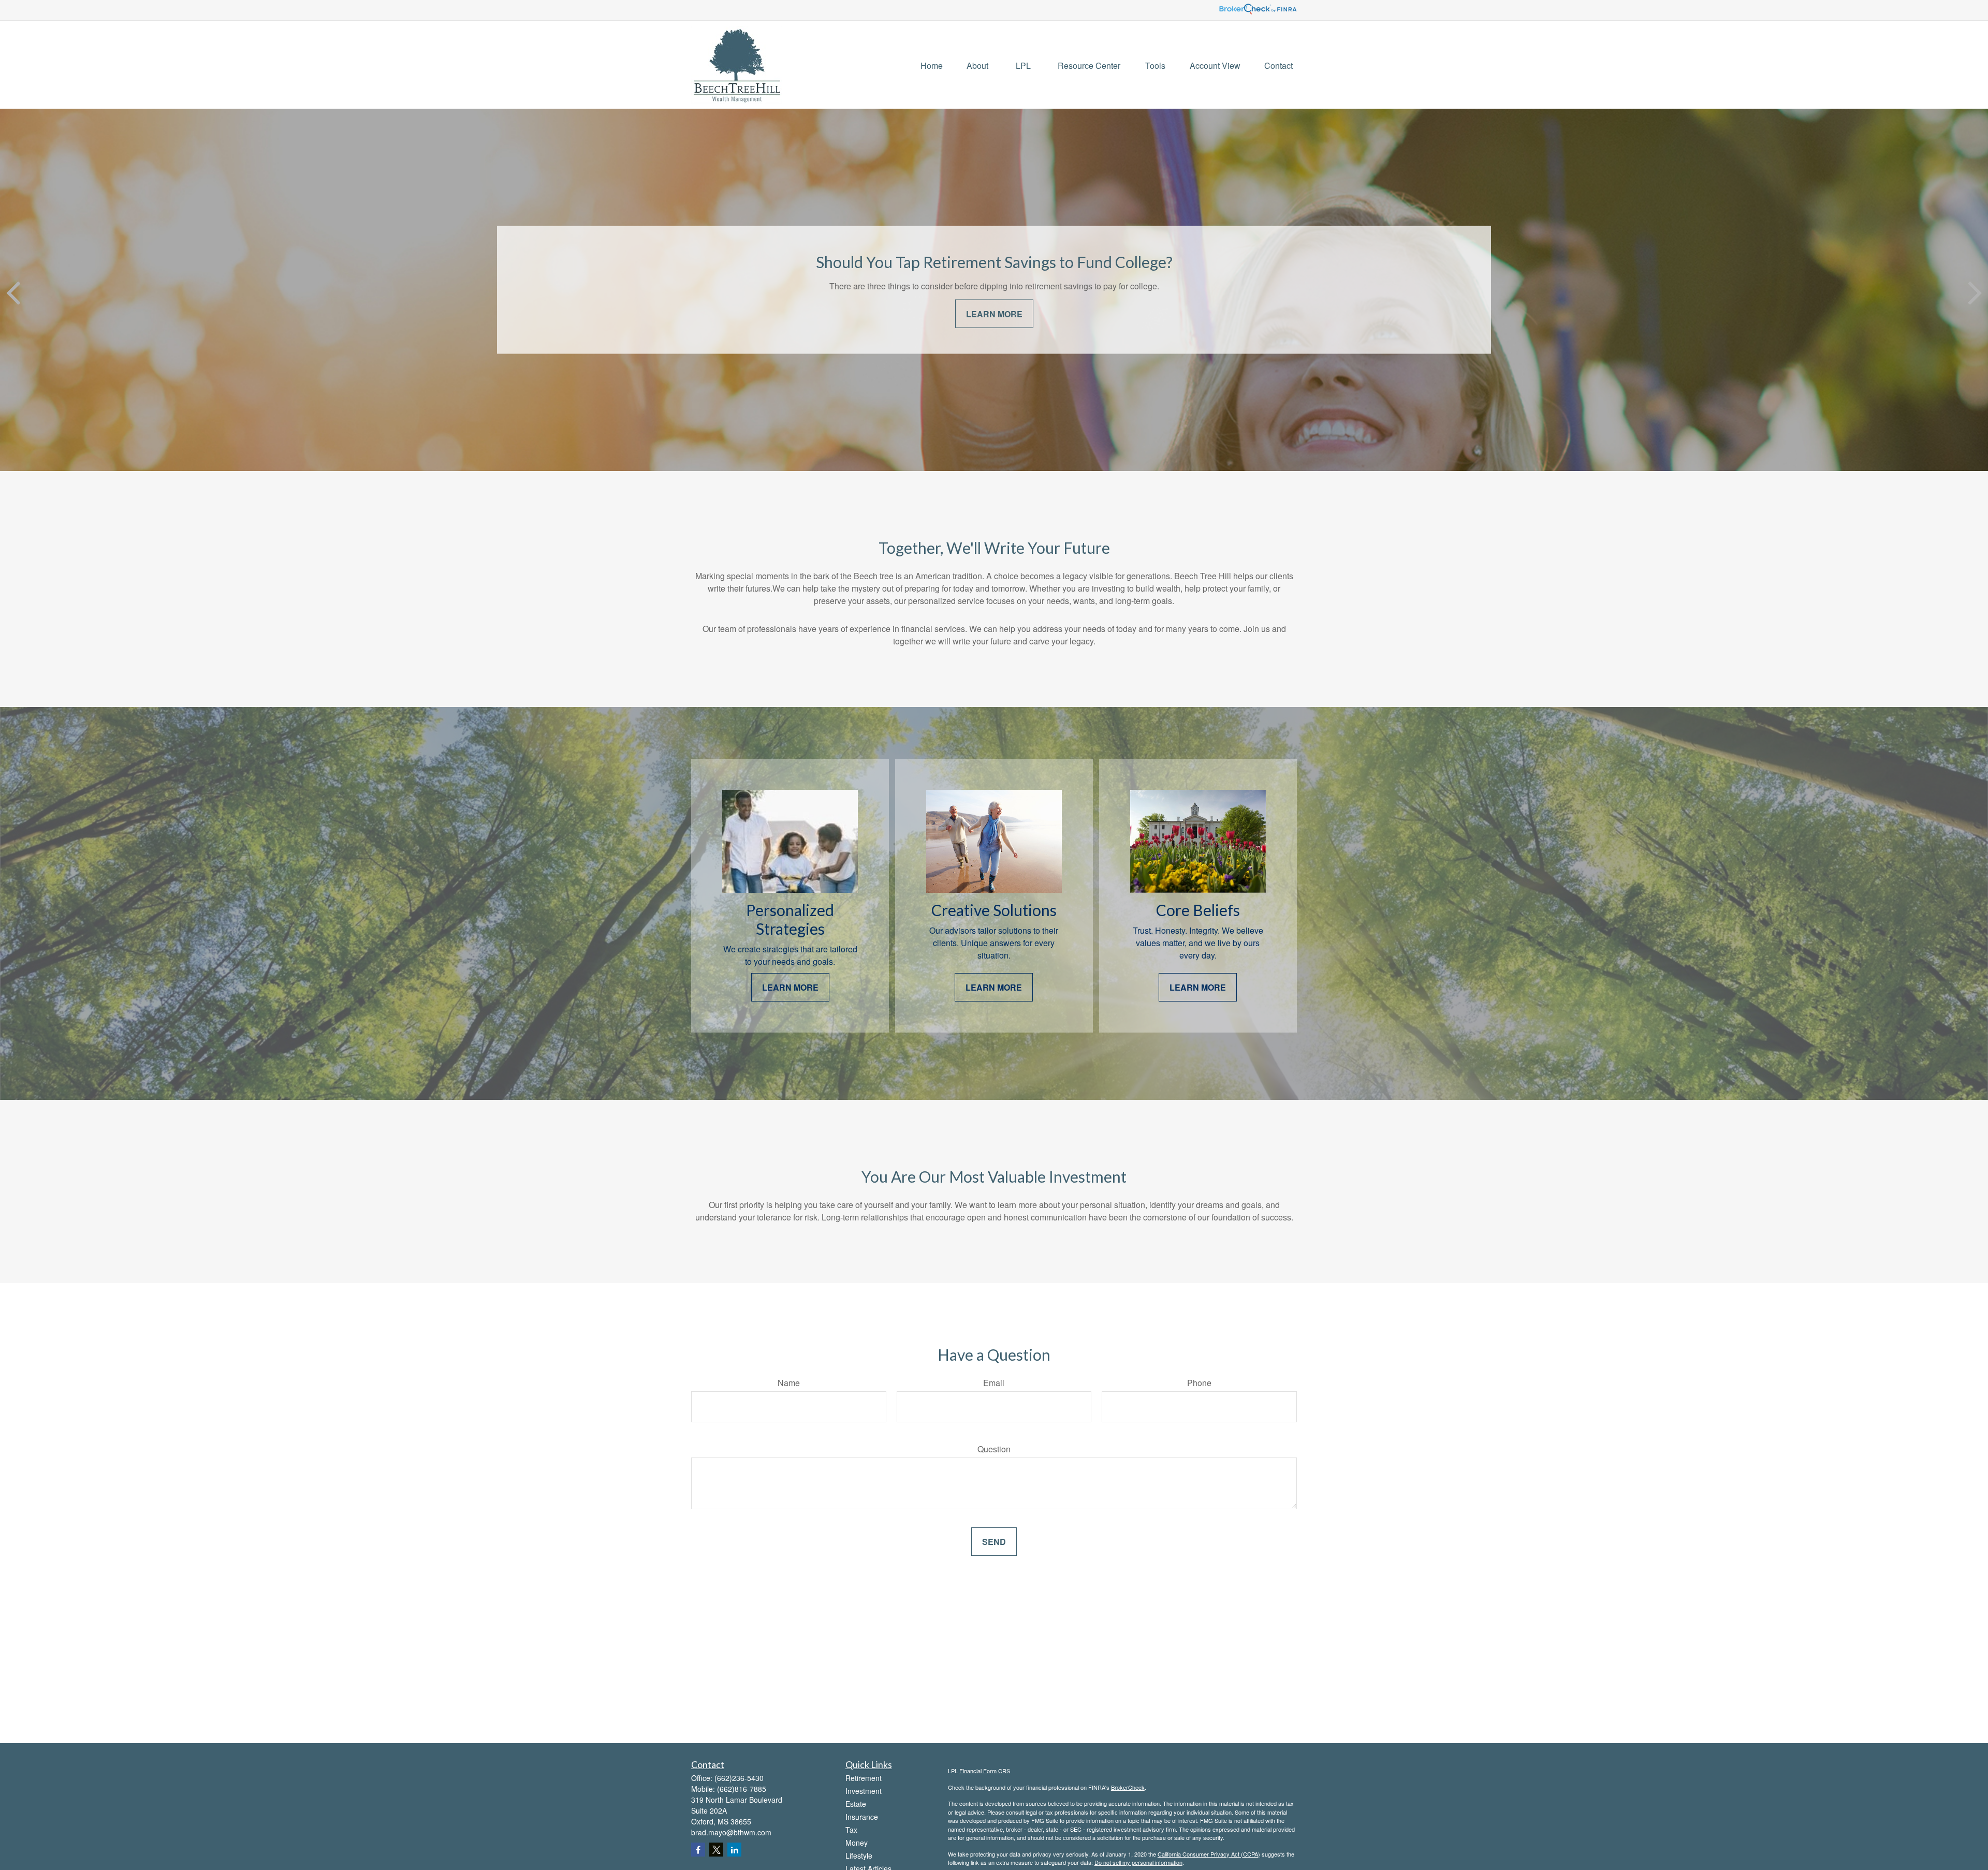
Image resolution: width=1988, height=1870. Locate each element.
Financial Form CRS (985, 1771)
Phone (1199, 1383)
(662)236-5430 (739, 1778)
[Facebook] (698, 1850)
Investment (864, 1791)
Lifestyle (859, 1856)
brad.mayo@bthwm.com (731, 1832)
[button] (932, 64)
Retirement (864, 1778)
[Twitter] (716, 1850)
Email (994, 1383)
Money (857, 1843)
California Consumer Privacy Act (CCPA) (1209, 1854)
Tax (851, 1830)
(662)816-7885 (742, 1789)
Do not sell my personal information (1138, 1862)
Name (789, 1383)
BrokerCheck (1128, 1787)
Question (994, 1449)
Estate (856, 1804)
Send (994, 1542)
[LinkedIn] (734, 1850)
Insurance (862, 1817)
